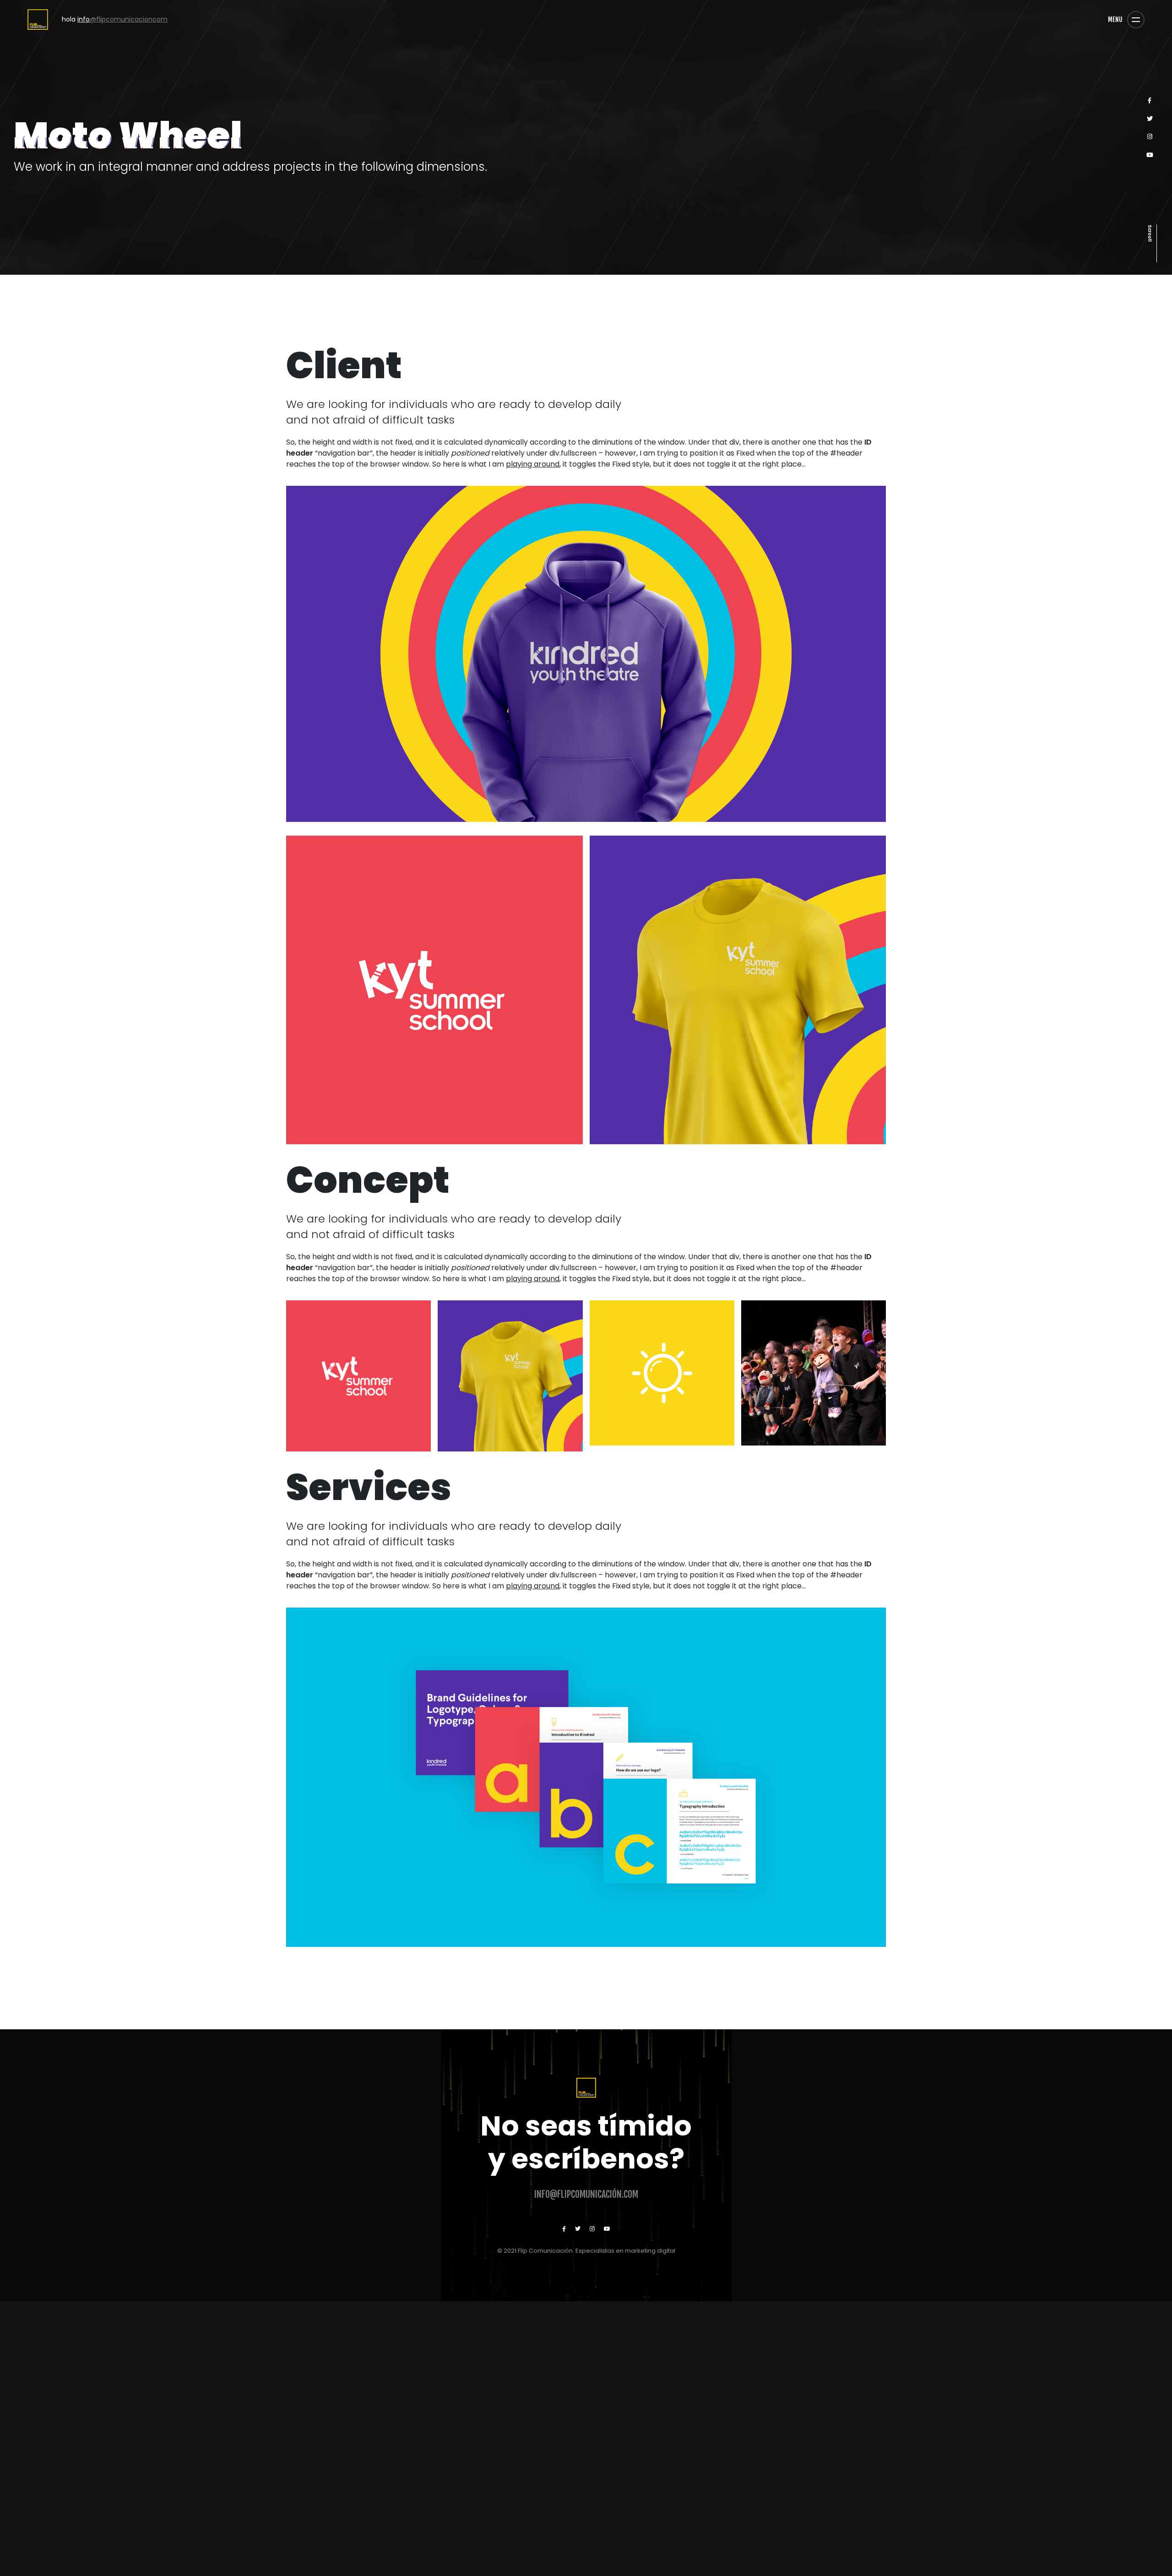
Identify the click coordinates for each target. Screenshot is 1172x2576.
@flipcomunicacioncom (109, 19)
